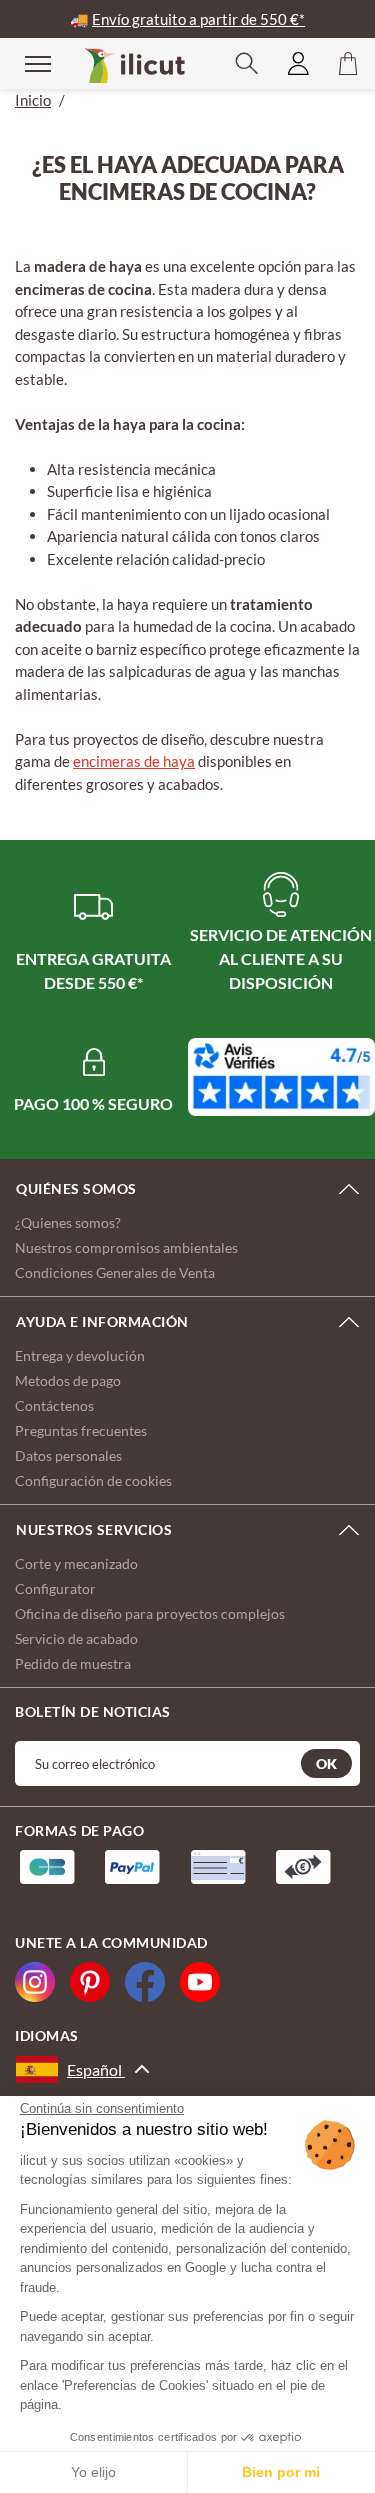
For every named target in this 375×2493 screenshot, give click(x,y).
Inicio (33, 100)
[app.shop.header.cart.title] (348, 63)
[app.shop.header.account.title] (298, 63)
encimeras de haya (134, 761)
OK (326, 1763)
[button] (247, 63)
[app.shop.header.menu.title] (25, 62)
